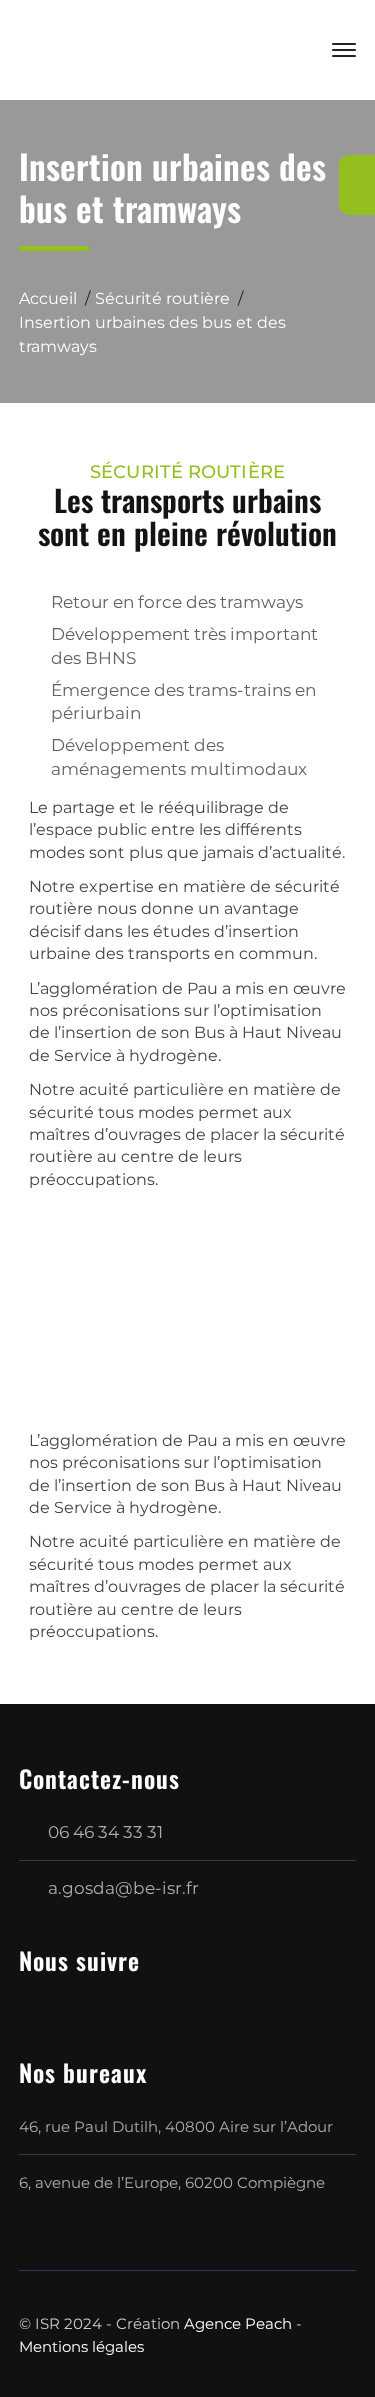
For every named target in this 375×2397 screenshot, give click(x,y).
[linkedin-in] (74, 2003)
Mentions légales (81, 2346)
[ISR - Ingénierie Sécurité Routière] (139, 48)
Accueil (48, 298)
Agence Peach (238, 2323)
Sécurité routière (162, 298)
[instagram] (114, 2003)
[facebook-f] (34, 2003)
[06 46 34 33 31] (357, 185)
